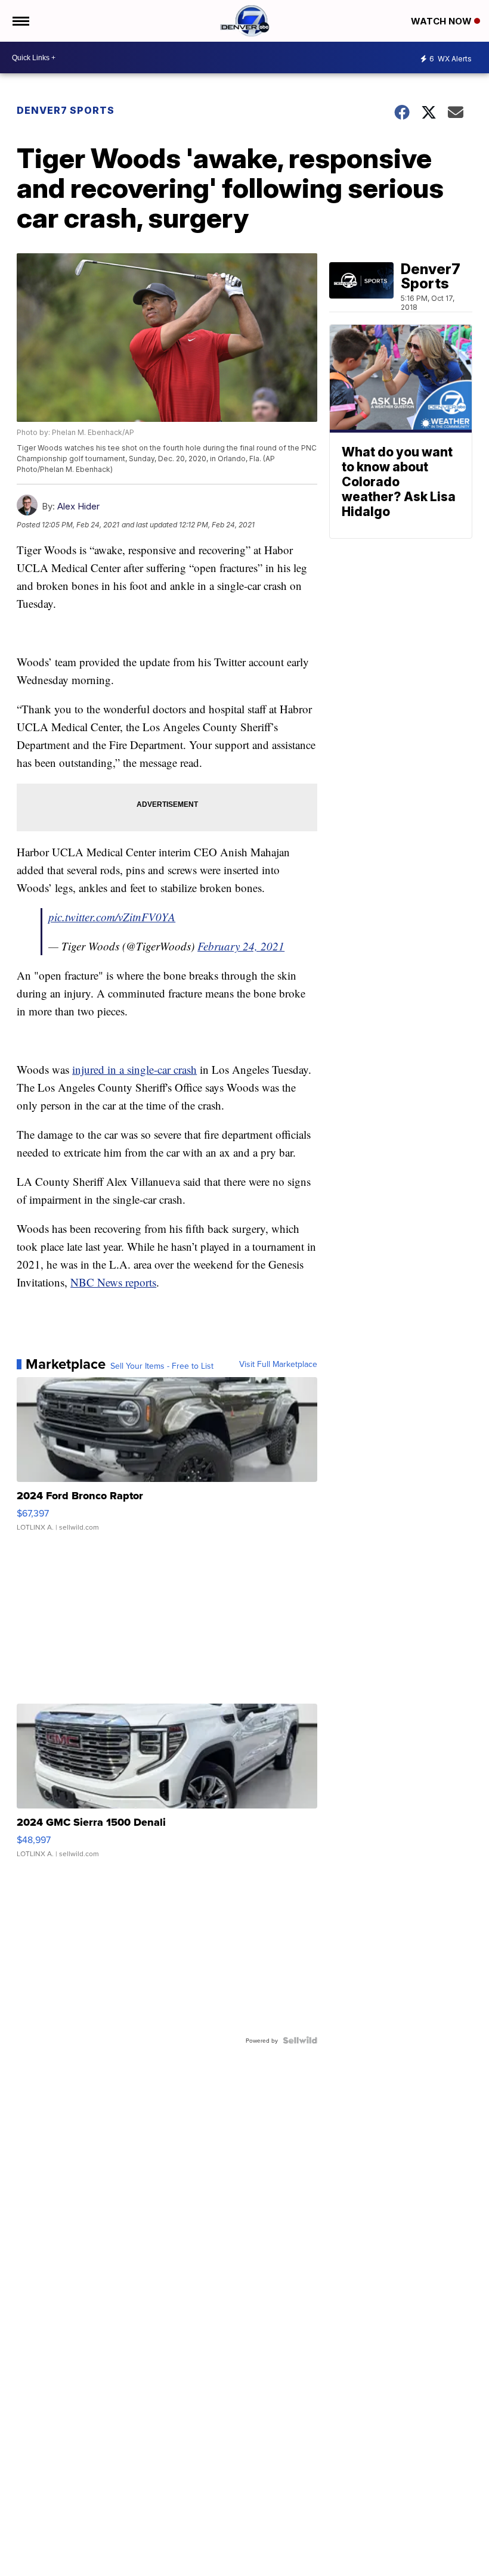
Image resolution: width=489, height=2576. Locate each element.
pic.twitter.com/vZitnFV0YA (112, 917)
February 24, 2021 (241, 946)
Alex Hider (78, 506)
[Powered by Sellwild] (300, 2040)
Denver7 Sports (66, 110)
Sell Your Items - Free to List (162, 1366)
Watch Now (442, 21)
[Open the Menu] (20, 21)
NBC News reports (113, 1282)
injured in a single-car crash (134, 1069)
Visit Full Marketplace (278, 1364)
